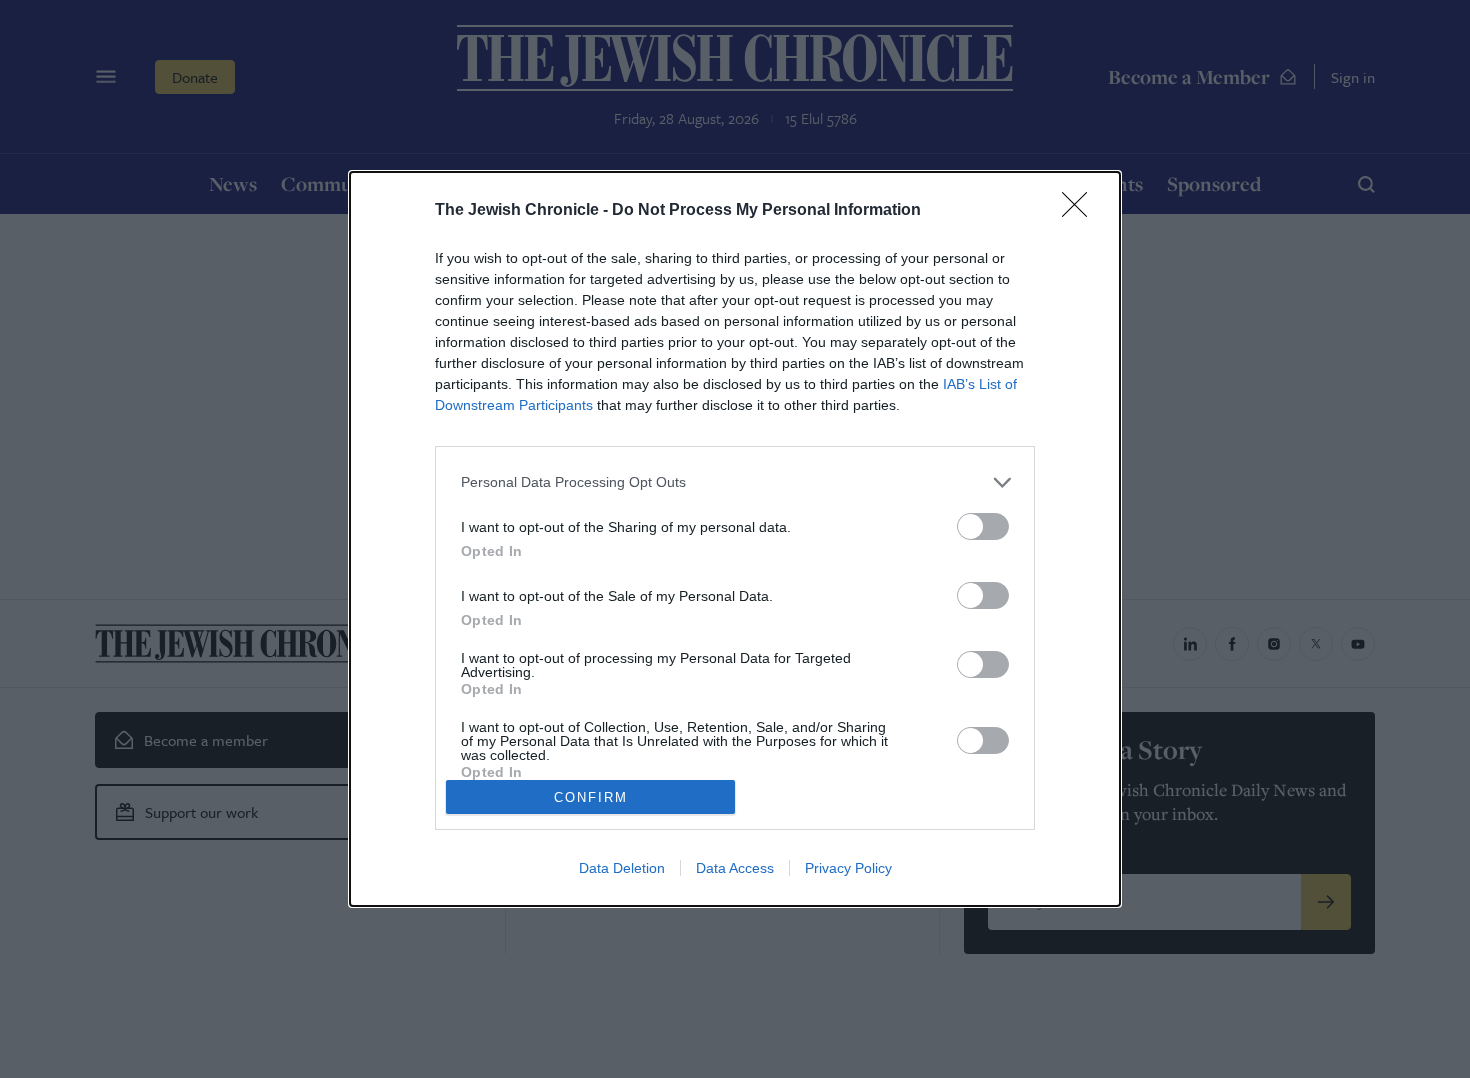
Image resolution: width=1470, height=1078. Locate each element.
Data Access (735, 868)
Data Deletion (622, 868)
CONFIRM (591, 797)
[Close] (1081, 211)
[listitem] (735, 482)
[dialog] (735, 539)
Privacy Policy (848, 868)
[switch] (983, 526)
